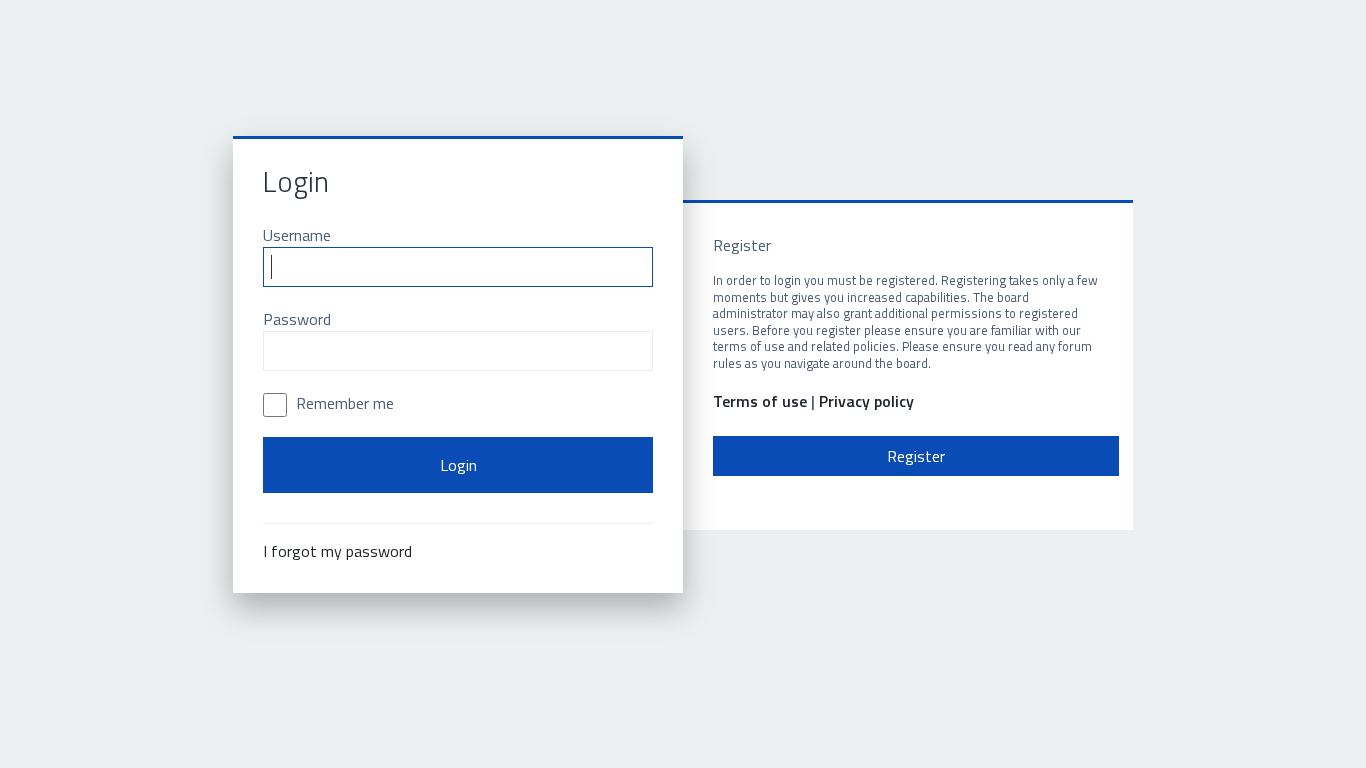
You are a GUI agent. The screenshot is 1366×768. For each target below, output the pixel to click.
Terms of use (760, 401)
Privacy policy (866, 401)
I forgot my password (337, 551)
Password (297, 319)
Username (297, 235)
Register (916, 456)
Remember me (343, 403)
